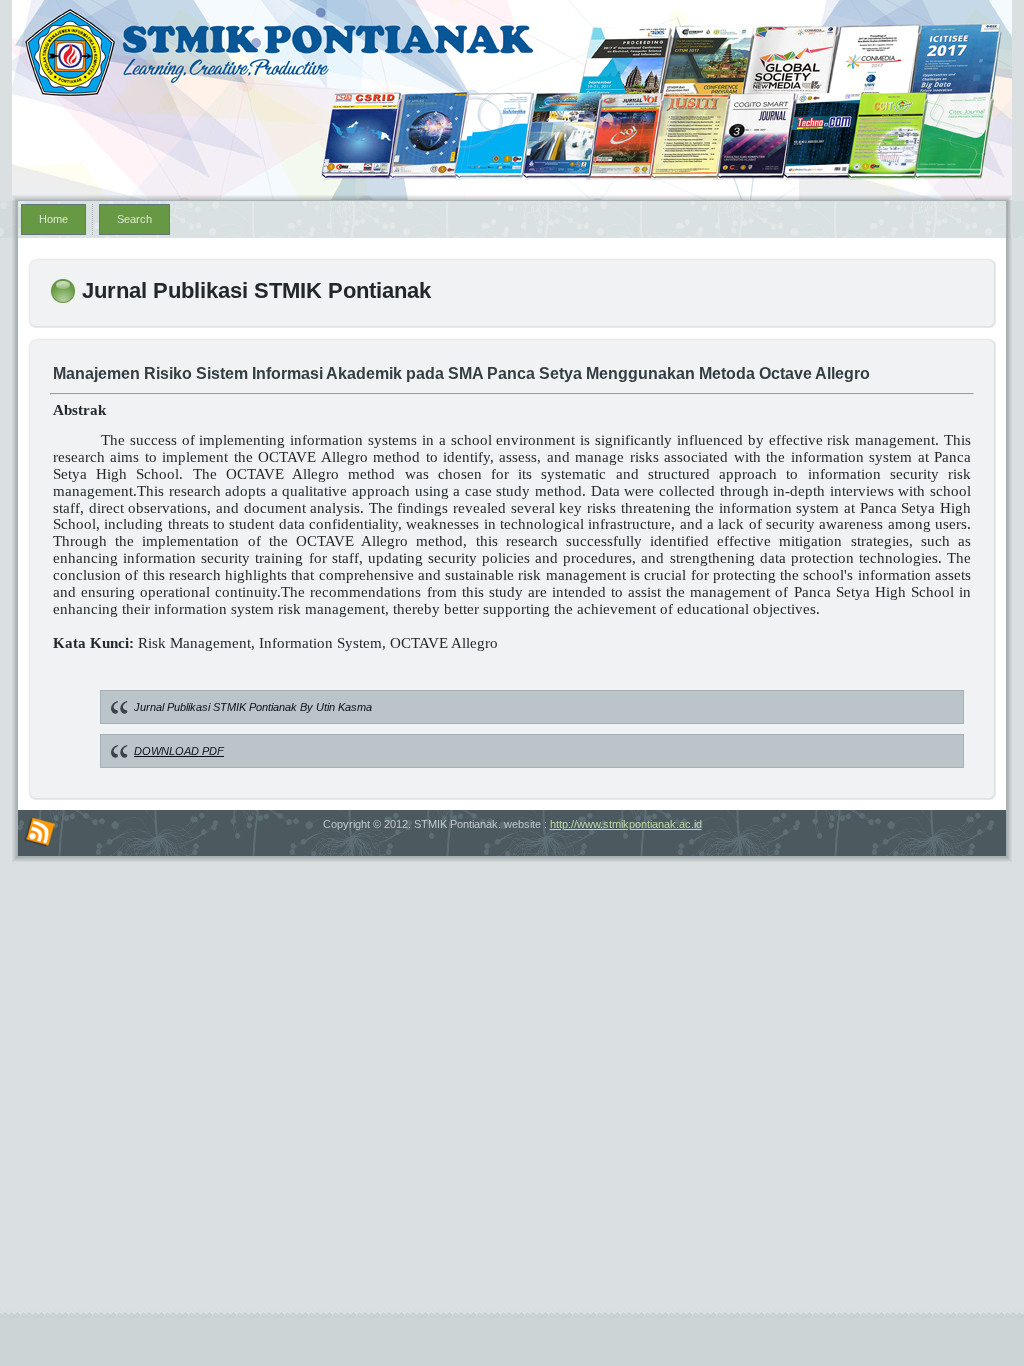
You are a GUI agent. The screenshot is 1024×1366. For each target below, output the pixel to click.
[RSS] (40, 833)
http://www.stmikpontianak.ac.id (626, 824)
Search (134, 219)
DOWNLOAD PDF (179, 751)
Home (53, 219)
